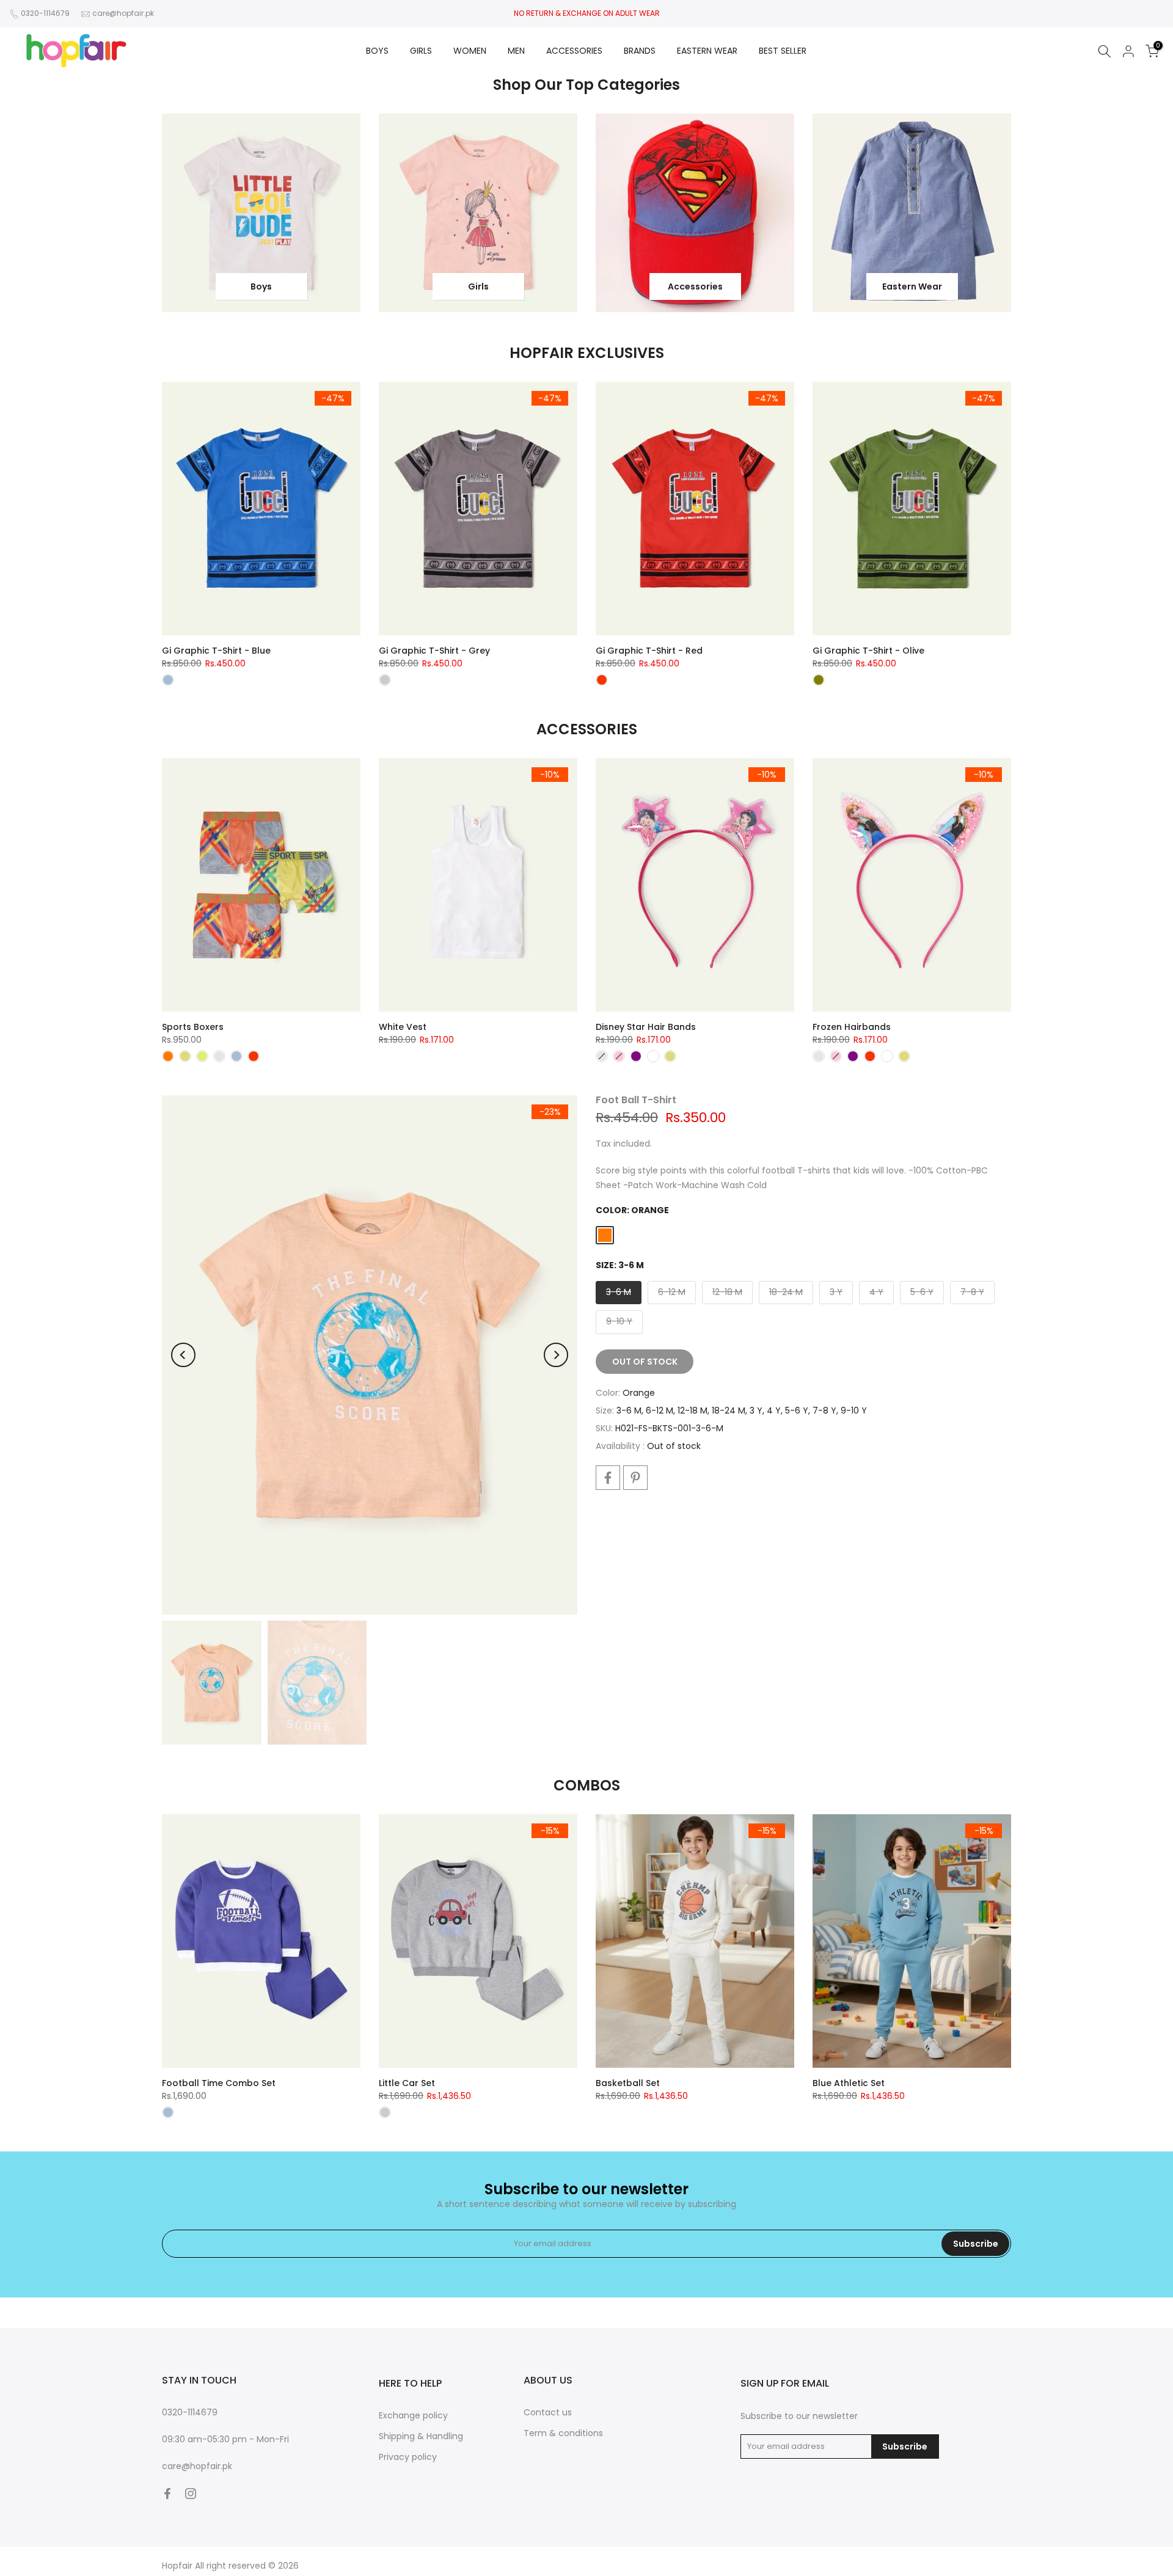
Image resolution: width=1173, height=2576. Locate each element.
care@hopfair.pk (123, 13)
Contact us (548, 2412)
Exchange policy (413, 2415)
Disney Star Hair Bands (646, 1027)
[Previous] (183, 1355)
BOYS (377, 51)
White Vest (403, 1027)
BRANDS (640, 51)
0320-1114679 (45, 13)
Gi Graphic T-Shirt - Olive (868, 651)
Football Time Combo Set (219, 2083)
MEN (516, 51)
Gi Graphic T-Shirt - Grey (434, 651)
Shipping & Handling (421, 2436)
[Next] (556, 1355)
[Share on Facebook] (608, 1478)
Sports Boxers (193, 1027)
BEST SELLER (783, 51)
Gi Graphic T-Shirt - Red (649, 651)
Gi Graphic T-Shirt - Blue (216, 651)
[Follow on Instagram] (191, 2494)
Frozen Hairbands (852, 1027)
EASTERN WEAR (707, 51)
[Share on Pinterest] (635, 1478)
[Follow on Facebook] (167, 2494)
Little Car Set (407, 2083)
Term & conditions (563, 2433)
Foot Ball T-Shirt (636, 1100)
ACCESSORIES (574, 51)
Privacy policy (408, 2457)
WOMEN (470, 51)
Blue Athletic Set (849, 2083)
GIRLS (421, 51)
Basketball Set (628, 2083)
